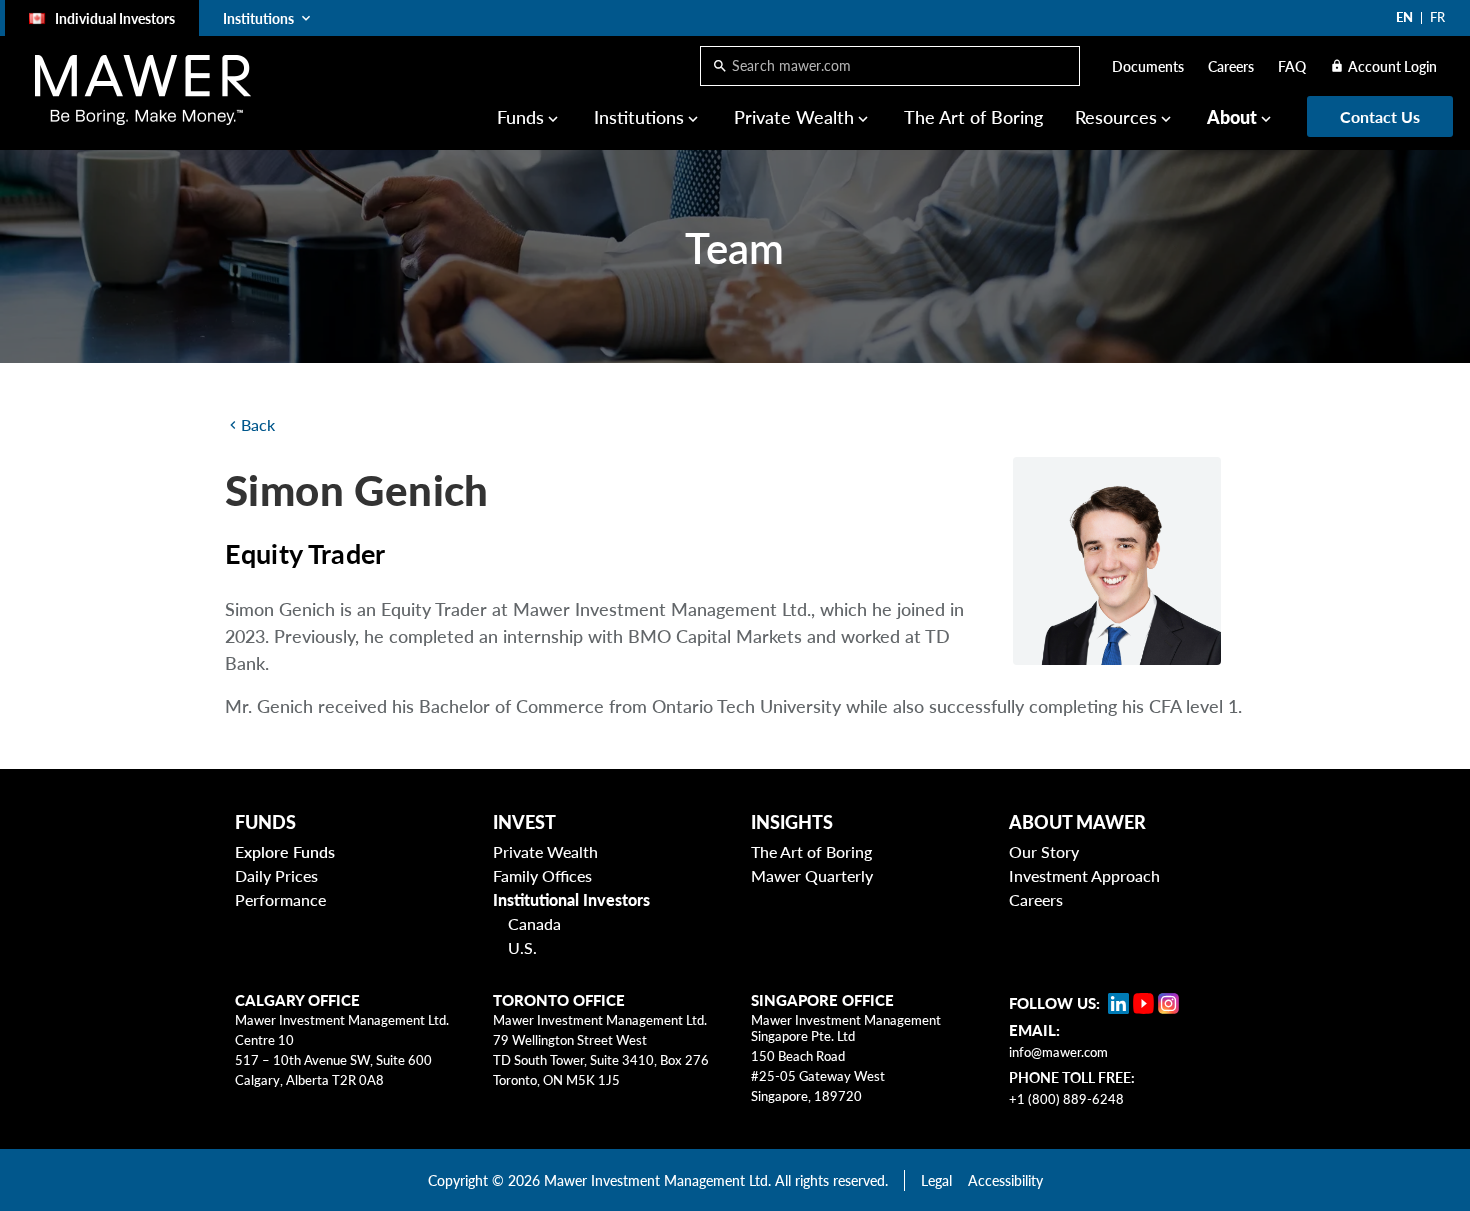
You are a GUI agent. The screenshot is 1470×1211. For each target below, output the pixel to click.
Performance (280, 899)
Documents (1148, 66)
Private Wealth (545, 851)
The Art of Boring (973, 117)
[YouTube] (1143, 1003)
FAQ (1292, 66)
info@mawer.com (1058, 1052)
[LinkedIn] (1118, 1003)
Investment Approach (1084, 875)
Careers (1231, 66)
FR (1437, 17)
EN (1404, 17)
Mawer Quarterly (812, 875)
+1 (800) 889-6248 (1066, 1099)
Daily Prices (276, 875)
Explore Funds (285, 851)
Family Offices (542, 875)
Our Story (1044, 851)
